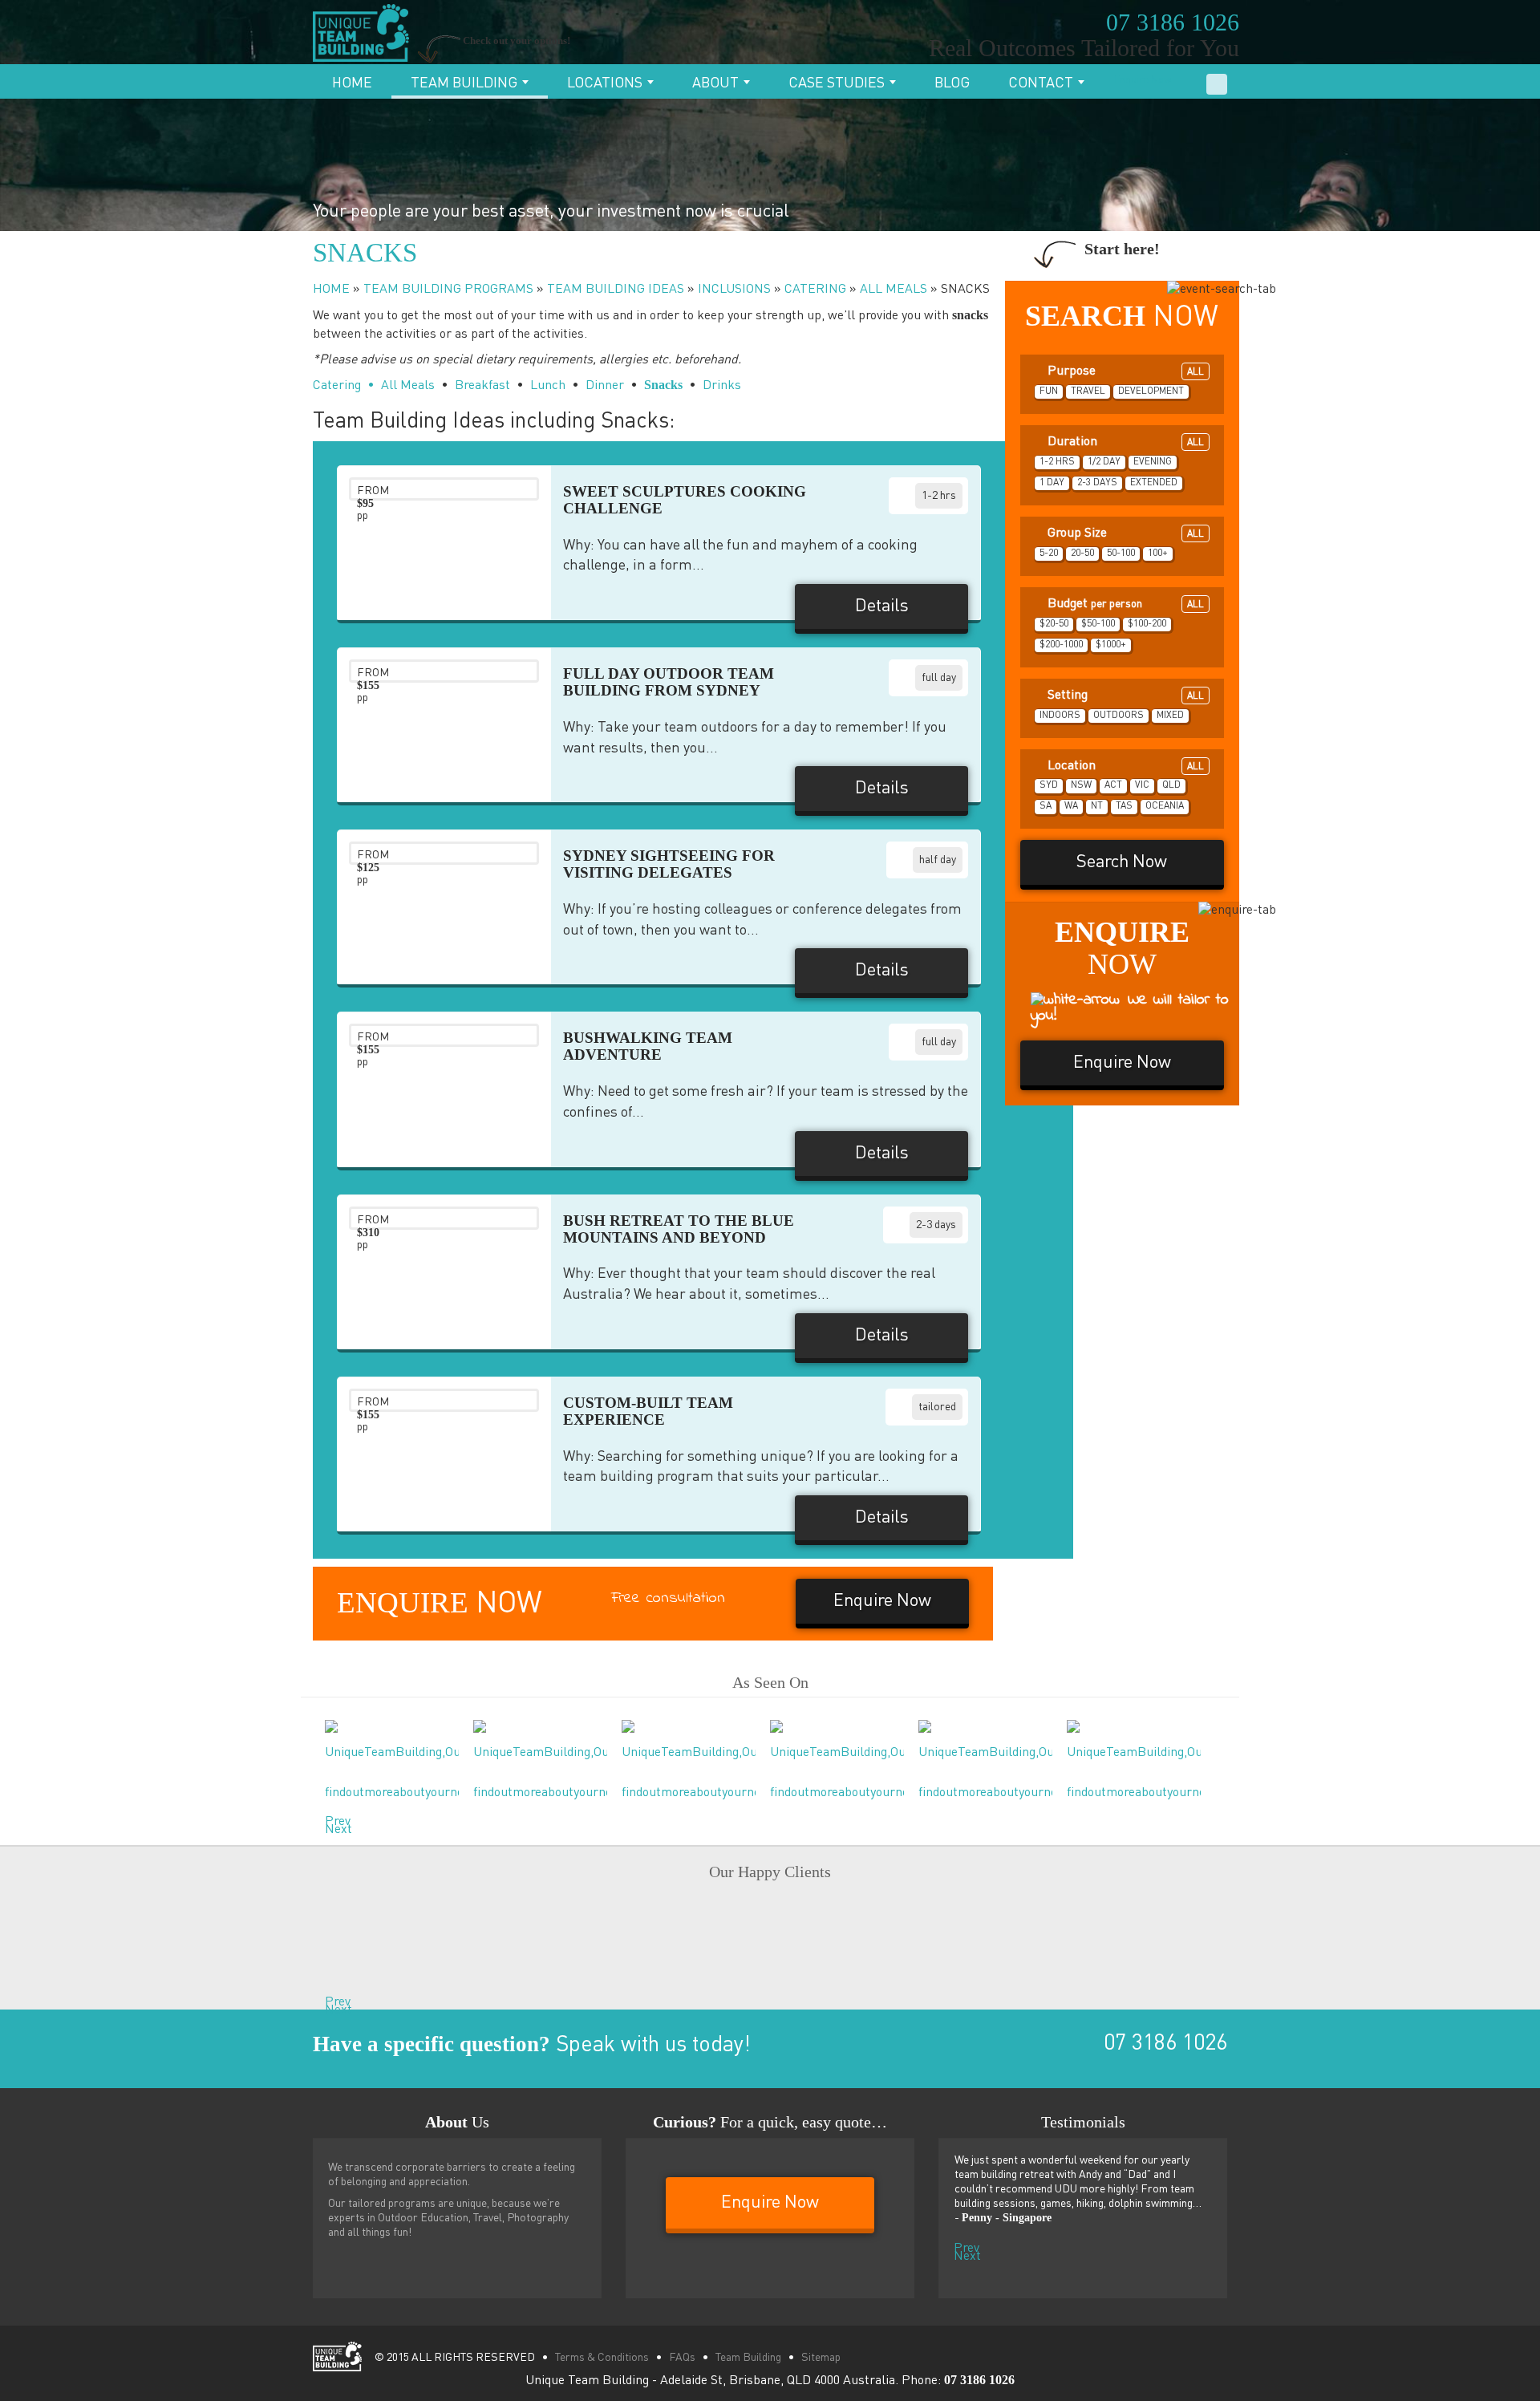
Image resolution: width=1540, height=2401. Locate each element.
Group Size (1125, 533)
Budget (1125, 604)
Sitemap (821, 2358)
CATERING (815, 290)
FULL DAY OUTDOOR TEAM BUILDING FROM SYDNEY (669, 682)
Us (457, 2122)
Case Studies (838, 83)
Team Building (466, 83)
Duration (1125, 442)
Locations (606, 83)
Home (352, 83)
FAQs (682, 2358)
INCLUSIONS (734, 290)
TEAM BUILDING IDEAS (616, 290)
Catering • (344, 386)
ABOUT (717, 83)
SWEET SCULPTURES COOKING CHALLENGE (685, 500)
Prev (329, 1818)
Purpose (1125, 371)
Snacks (663, 385)
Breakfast (482, 386)
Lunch (548, 386)
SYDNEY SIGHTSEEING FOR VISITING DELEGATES (669, 864)
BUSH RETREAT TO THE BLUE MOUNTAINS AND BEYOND (679, 1229)
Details (882, 606)
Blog (952, 83)
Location (1125, 766)
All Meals (408, 386)
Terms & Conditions (602, 2358)
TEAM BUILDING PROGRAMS (448, 290)
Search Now (1122, 862)
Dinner (605, 386)
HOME (331, 290)
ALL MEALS (894, 290)
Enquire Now (1143, 81)
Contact (1042, 83)
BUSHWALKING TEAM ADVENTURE (648, 1046)
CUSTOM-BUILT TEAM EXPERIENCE (648, 1411)
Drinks (722, 386)
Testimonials (1083, 2122)
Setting (1125, 696)
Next (329, 1826)
